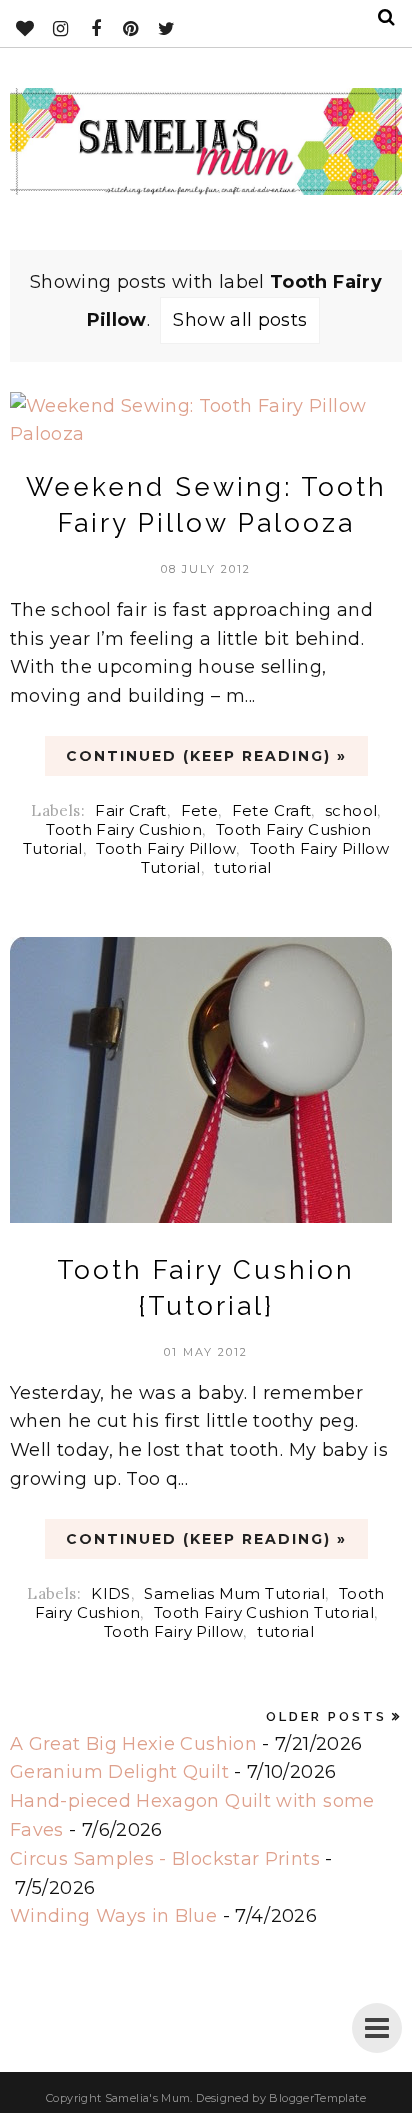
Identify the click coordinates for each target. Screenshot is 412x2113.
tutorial (242, 867)
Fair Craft (131, 810)
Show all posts (240, 320)
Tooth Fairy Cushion (124, 829)
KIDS (110, 1593)
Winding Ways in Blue (113, 1916)
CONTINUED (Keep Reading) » (206, 756)
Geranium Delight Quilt (119, 1772)
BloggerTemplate (317, 2098)
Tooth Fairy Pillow (165, 848)
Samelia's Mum (148, 2098)
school (351, 810)
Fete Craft (272, 810)
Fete (199, 810)
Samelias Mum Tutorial (234, 1593)
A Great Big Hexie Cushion (133, 1744)
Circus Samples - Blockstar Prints (165, 1859)
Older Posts (326, 1716)
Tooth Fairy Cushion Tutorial (264, 1612)
